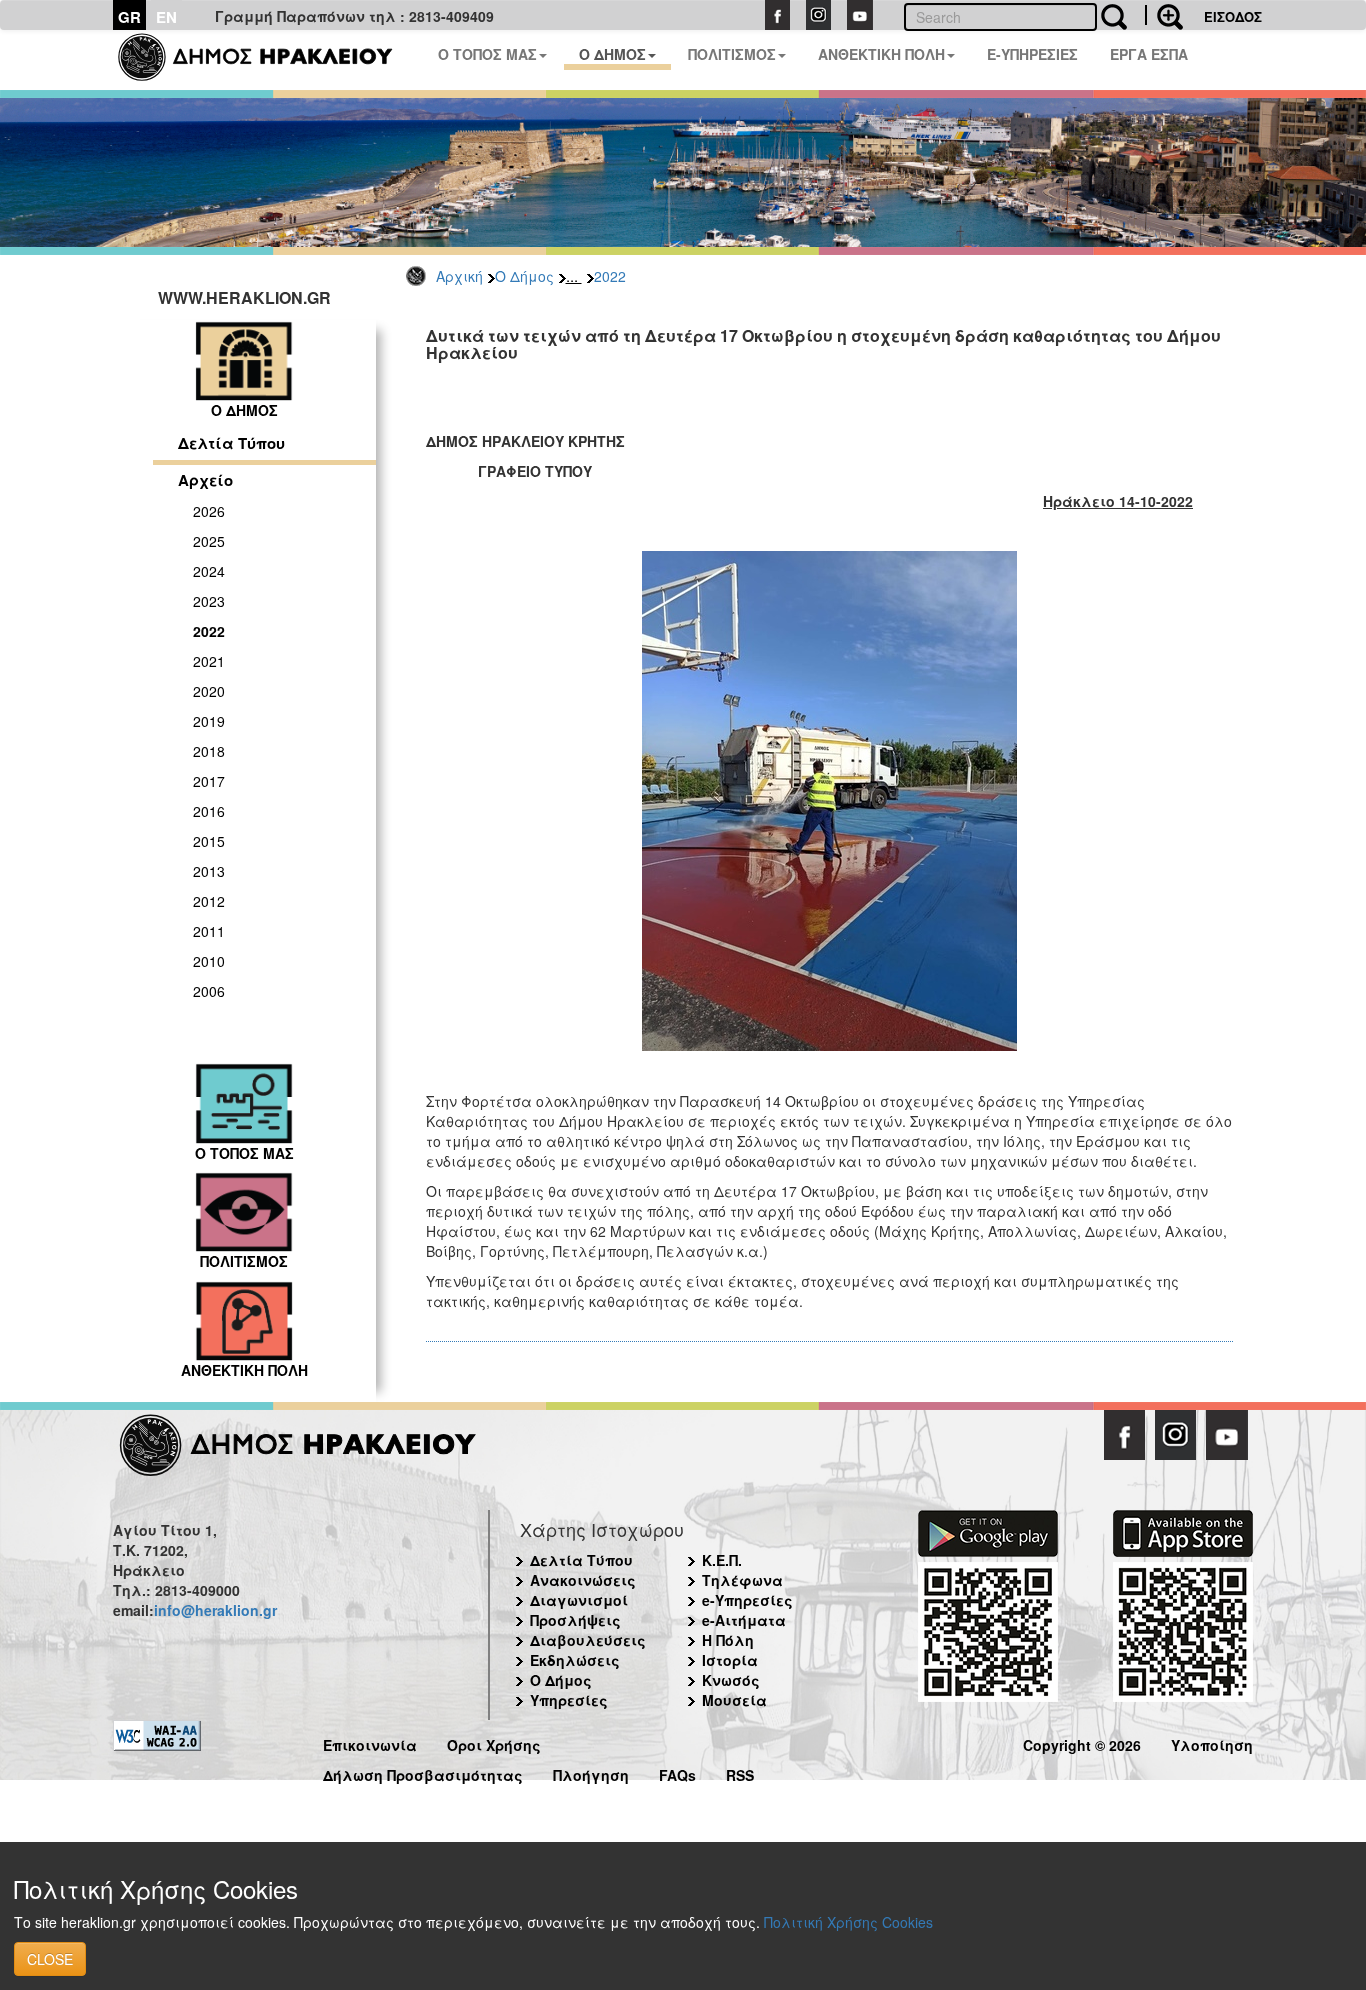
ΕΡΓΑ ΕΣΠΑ (1149, 54)
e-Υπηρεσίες (747, 1600)
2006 (209, 991)
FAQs (677, 1772)
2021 (209, 661)
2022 (610, 276)
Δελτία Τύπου (231, 443)
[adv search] (1164, 15)
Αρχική (459, 276)
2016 (209, 811)
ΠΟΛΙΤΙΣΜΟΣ (732, 54)
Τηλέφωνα (742, 1580)
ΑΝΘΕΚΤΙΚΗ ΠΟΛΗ (881, 54)
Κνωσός (731, 1680)
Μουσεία (734, 1700)
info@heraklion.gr (215, 1610)
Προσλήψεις (575, 1620)
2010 (209, 961)
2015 (209, 841)
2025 (209, 541)
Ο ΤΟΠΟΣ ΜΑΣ (487, 54)
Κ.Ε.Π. (722, 1560)
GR (129, 17)
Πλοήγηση (591, 1772)
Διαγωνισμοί (579, 1600)
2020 (209, 691)
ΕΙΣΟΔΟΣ (1233, 16)
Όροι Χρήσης (494, 1742)
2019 (209, 721)
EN (166, 17)
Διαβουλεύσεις (588, 1640)
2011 (209, 931)
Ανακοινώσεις (583, 1580)
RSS (740, 1772)
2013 (209, 871)
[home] (267, 60)
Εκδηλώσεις (575, 1660)
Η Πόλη (728, 1640)
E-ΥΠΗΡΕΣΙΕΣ (1032, 54)
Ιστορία (730, 1660)
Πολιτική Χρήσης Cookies (848, 1922)
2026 (209, 511)
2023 (209, 601)
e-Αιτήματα (744, 1620)
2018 (209, 751)
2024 (209, 571)
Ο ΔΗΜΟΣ (612, 54)
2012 (209, 901)
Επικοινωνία (370, 1742)
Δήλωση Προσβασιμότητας (423, 1772)
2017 (209, 781)
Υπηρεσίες (569, 1700)
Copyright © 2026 (1082, 1742)
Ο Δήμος (524, 276)
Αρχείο (205, 480)
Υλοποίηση (1212, 1742)
